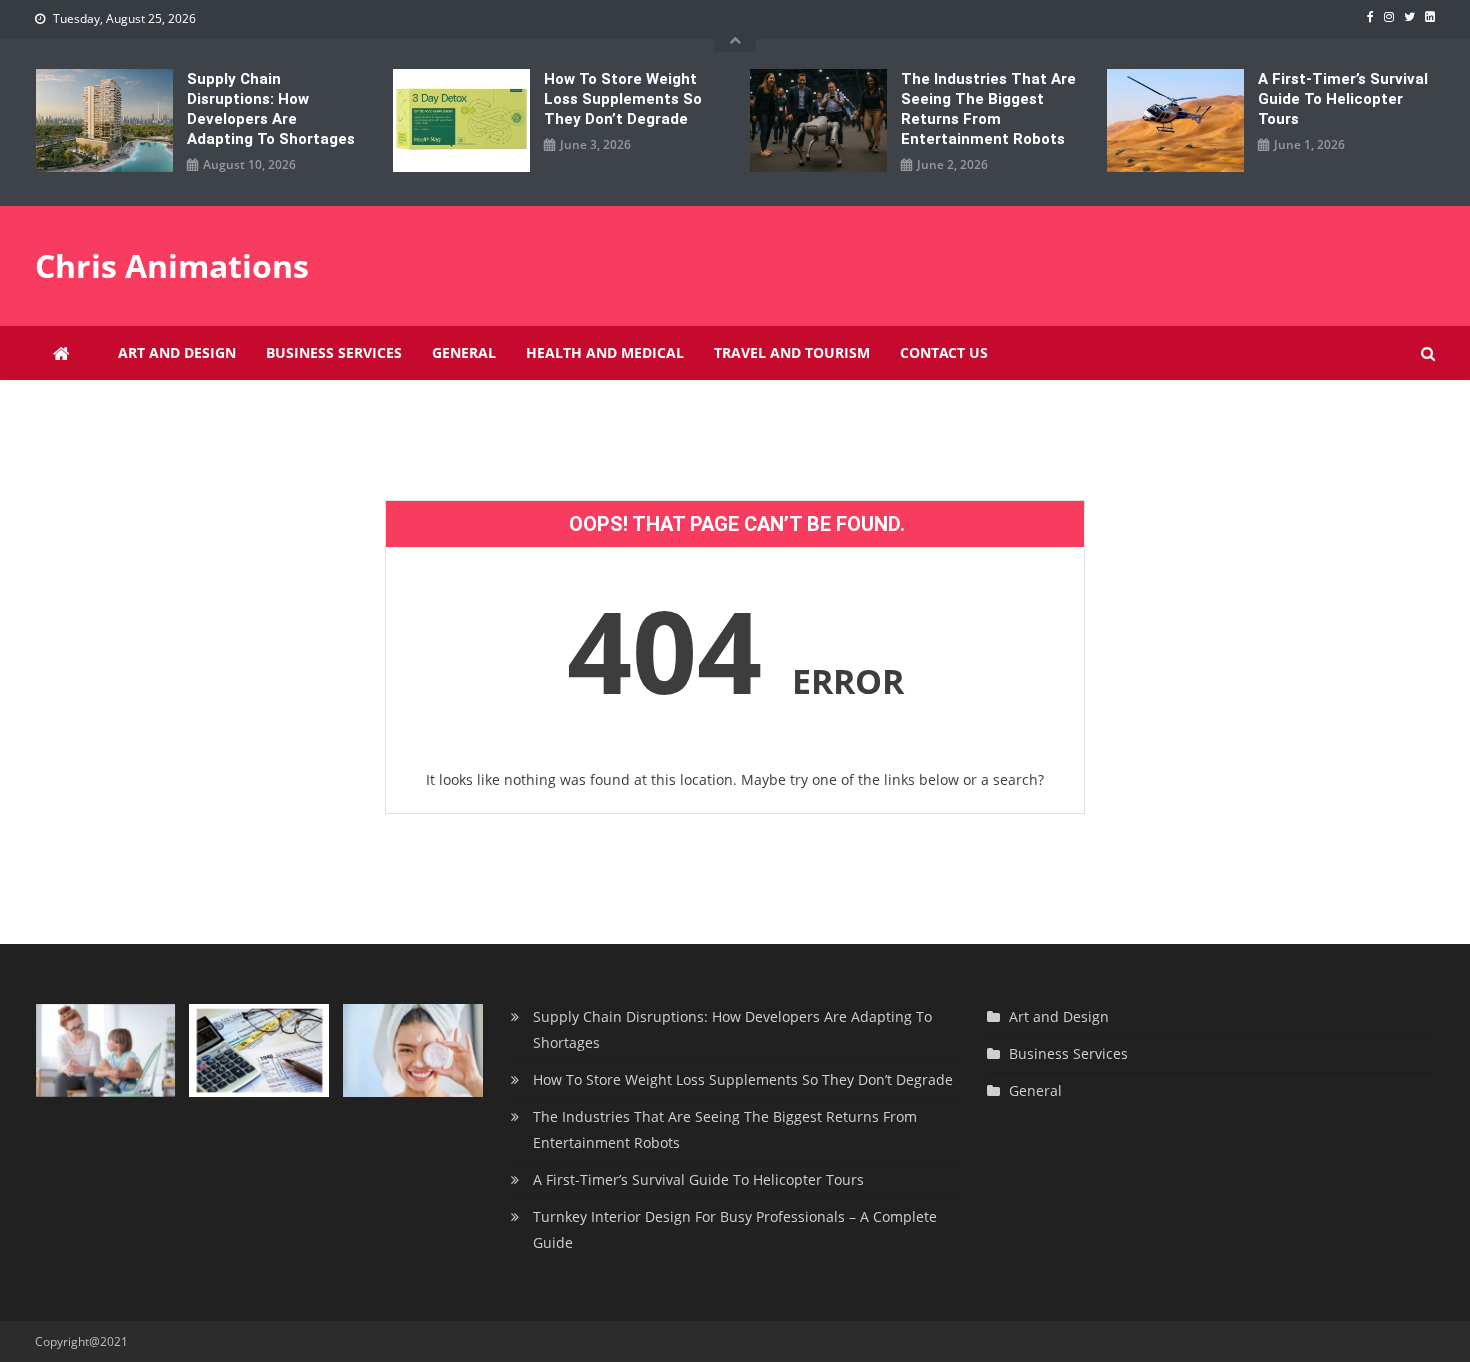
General (464, 352)
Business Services (334, 352)
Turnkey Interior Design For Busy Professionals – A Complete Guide (735, 1229)
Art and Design (177, 352)
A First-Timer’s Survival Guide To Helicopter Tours (1343, 99)
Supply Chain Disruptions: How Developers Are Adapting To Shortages (271, 109)
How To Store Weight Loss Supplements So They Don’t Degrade (623, 99)
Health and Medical (605, 352)
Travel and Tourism (792, 352)
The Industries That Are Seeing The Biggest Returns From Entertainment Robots (988, 109)
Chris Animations (172, 265)
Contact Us (944, 352)
